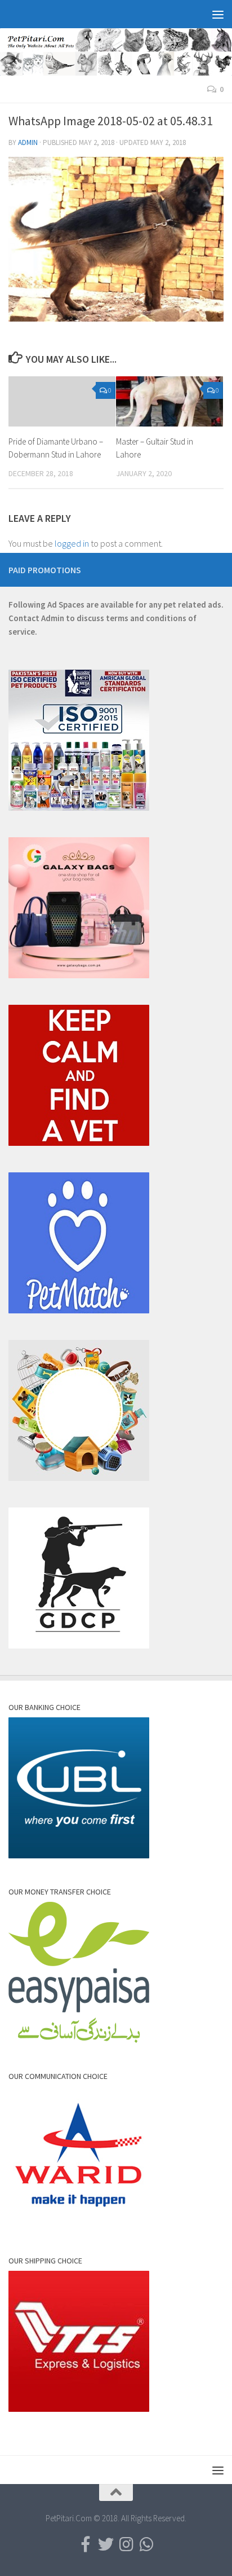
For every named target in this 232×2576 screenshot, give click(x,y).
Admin (28, 142)
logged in (72, 543)
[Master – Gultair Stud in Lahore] (169, 402)
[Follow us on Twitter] (106, 2544)
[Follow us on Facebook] (86, 2544)
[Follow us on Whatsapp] (146, 2544)
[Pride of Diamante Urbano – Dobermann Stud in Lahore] (62, 402)
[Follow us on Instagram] (126, 2544)
